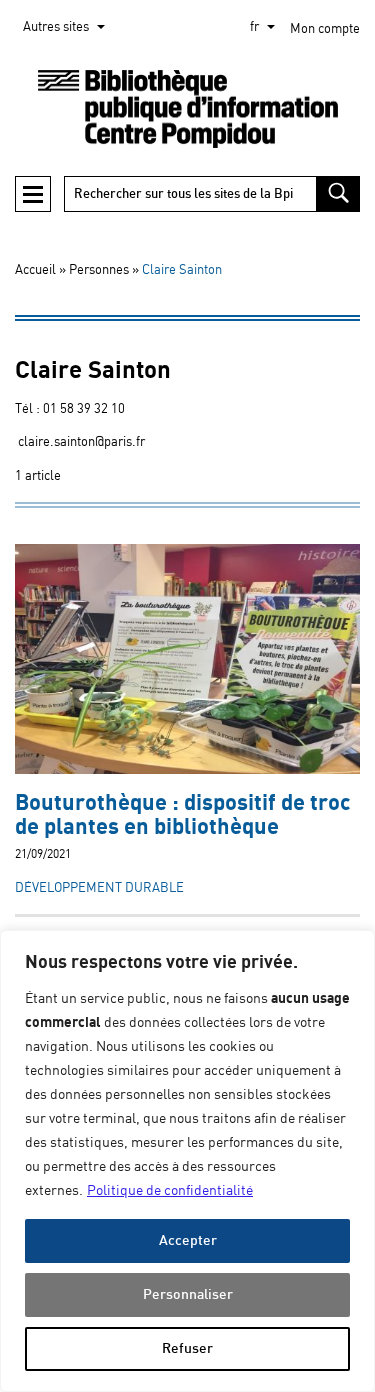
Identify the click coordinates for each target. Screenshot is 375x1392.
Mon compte (325, 29)
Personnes (99, 270)
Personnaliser (188, 1294)
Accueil (35, 270)
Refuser (187, 1348)
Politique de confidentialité (170, 1191)
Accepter (188, 1240)
